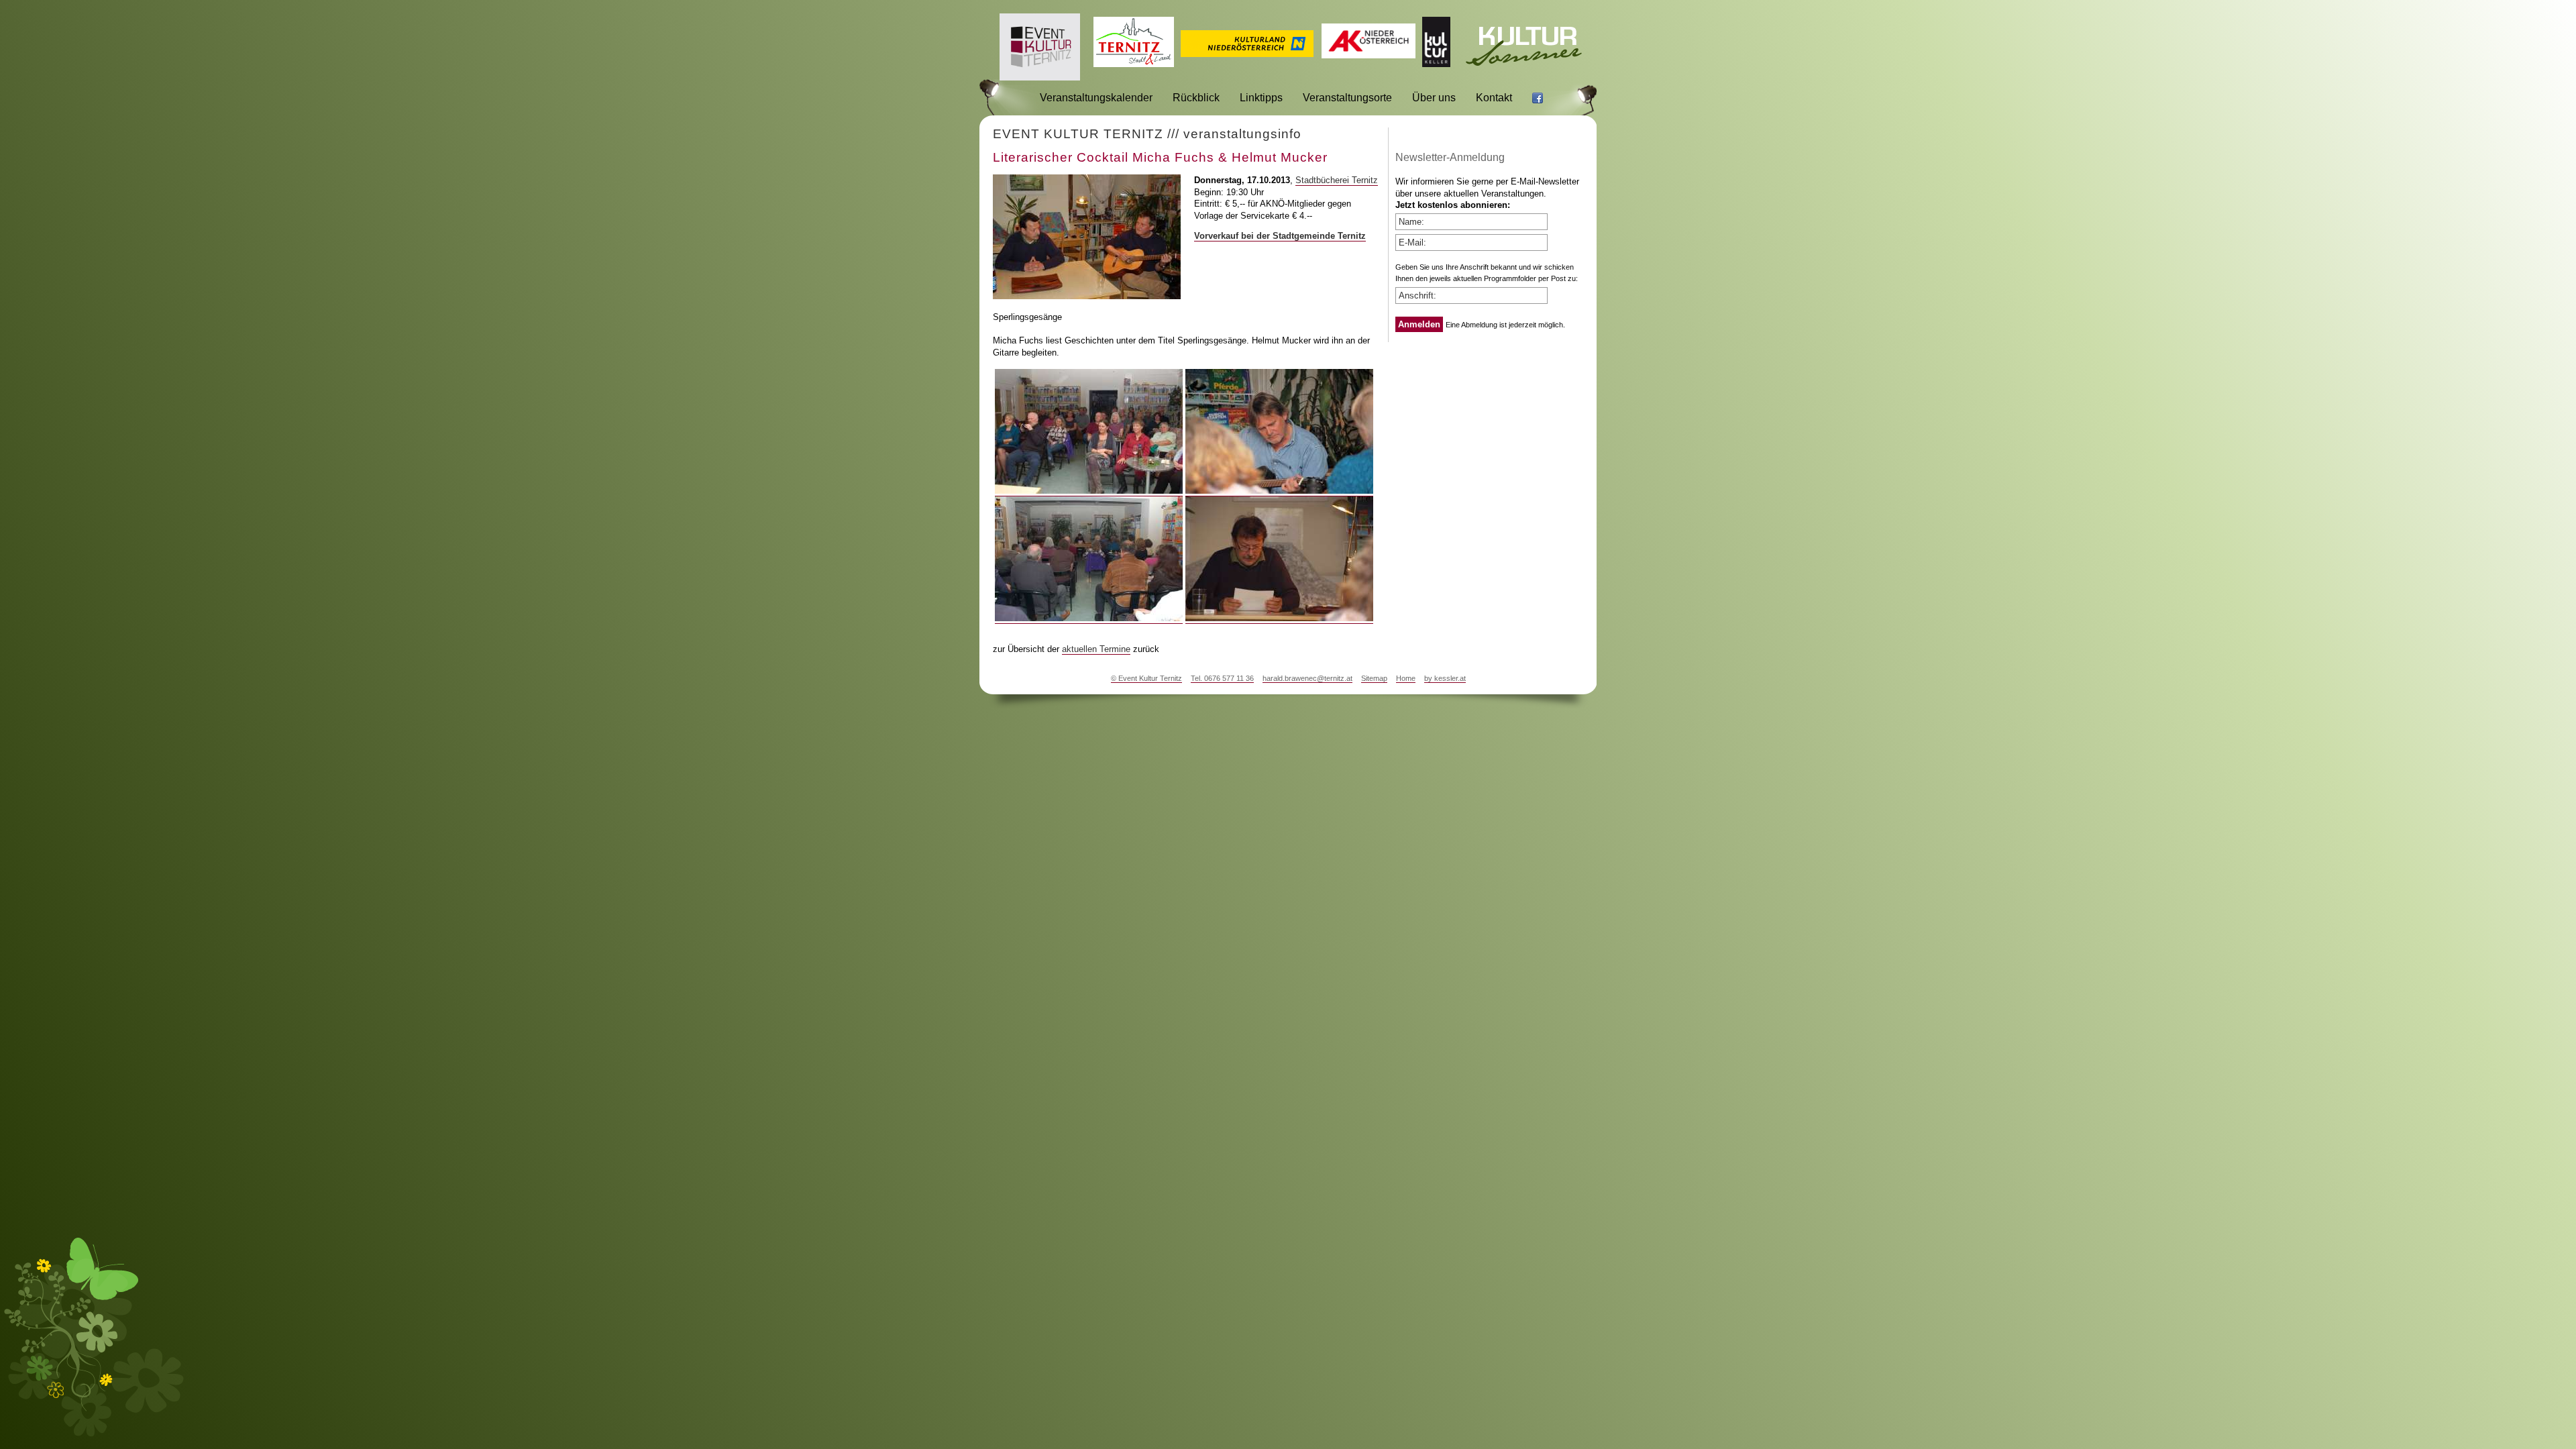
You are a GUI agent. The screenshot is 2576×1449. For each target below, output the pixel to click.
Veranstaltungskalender (1096, 98)
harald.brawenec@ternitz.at (1307, 678)
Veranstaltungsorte (1347, 98)
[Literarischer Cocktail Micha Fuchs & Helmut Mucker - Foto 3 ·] (1089, 619)
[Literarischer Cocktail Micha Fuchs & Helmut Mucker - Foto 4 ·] (1279, 619)
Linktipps (1261, 98)
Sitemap (1374, 678)
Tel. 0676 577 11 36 (1222, 678)
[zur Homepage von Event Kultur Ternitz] (1040, 77)
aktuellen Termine (1096, 649)
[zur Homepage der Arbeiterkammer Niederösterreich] (1368, 55)
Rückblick (1196, 98)
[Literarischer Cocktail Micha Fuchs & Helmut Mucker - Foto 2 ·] (1279, 491)
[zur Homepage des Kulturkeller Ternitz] (1436, 63)
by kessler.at (1445, 678)
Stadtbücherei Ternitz (1337, 180)
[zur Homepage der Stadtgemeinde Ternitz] (1134, 63)
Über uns (1434, 98)
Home (1406, 678)
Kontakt (1494, 98)
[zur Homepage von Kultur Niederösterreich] (1247, 53)
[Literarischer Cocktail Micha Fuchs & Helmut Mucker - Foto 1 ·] (1089, 491)
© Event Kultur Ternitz (1146, 678)
